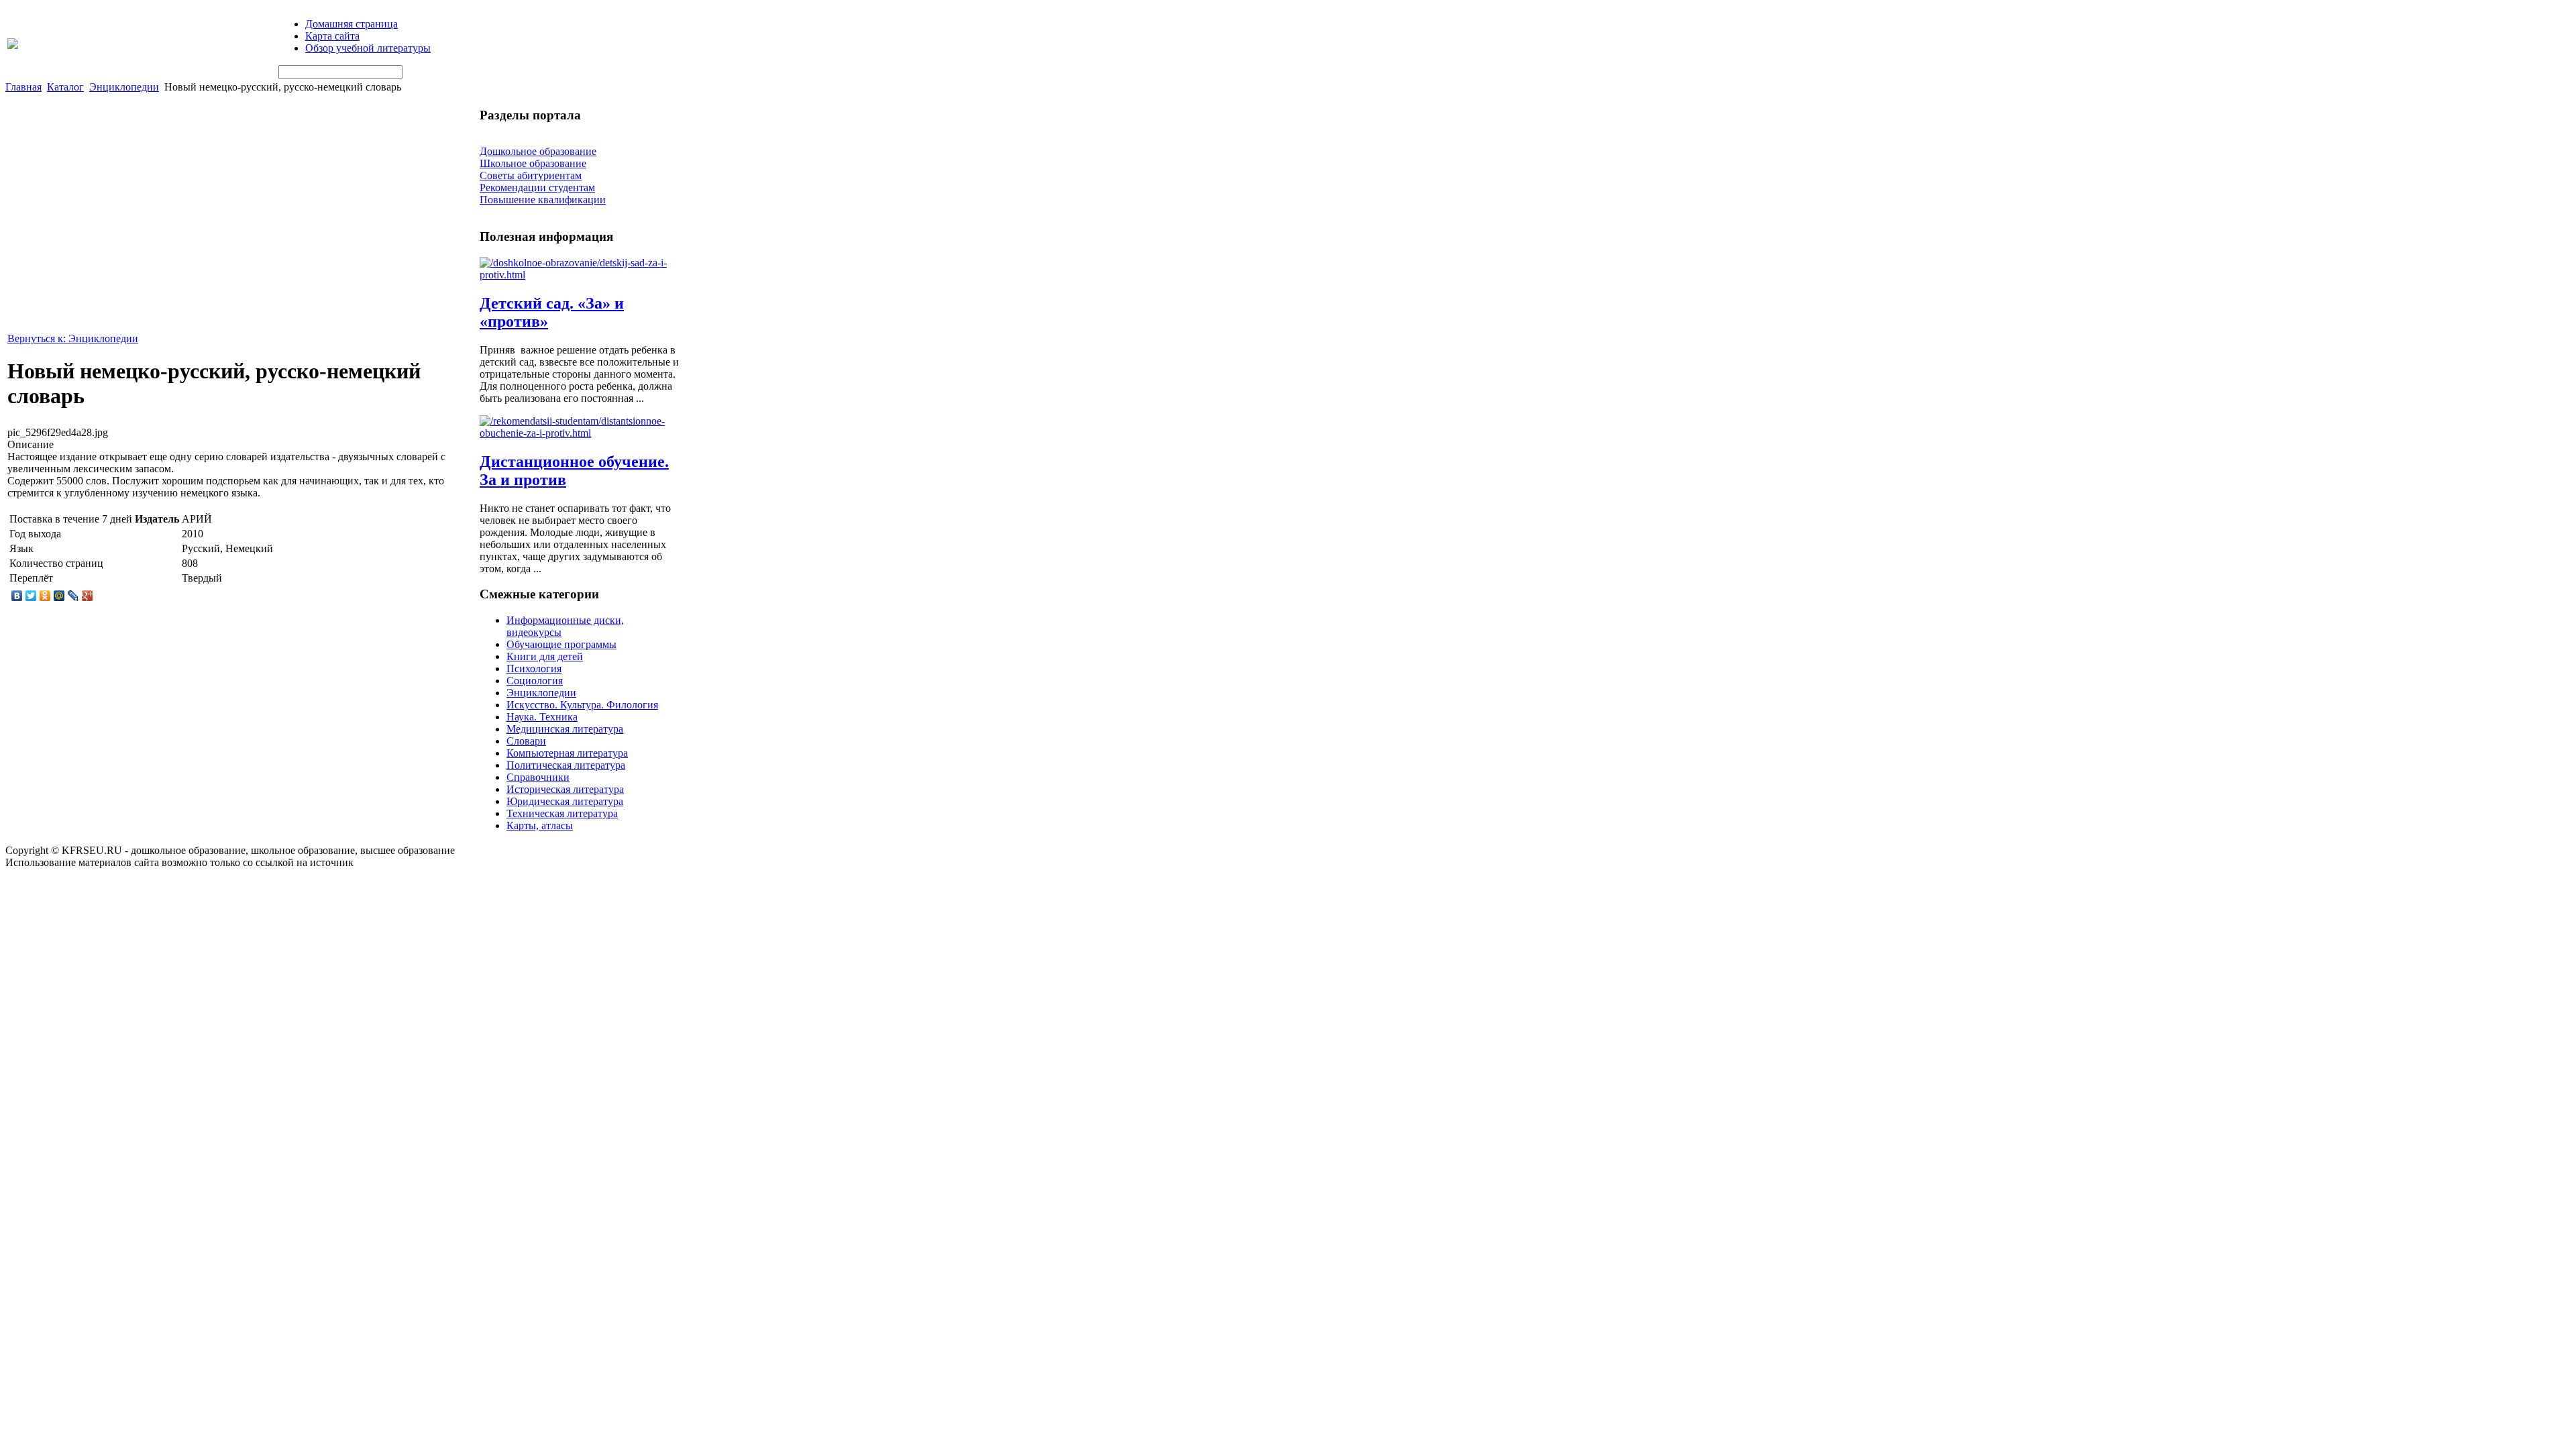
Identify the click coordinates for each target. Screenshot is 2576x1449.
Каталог (65, 87)
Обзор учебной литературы (368, 48)
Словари (526, 741)
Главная (23, 87)
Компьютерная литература (567, 753)
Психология (534, 668)
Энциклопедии (124, 87)
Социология (535, 681)
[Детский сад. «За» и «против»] (580, 275)
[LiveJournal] (73, 596)
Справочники (538, 777)
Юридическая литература (565, 801)
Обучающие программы (561, 644)
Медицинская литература (565, 729)
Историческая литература (565, 789)
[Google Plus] (88, 596)
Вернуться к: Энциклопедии (73, 338)
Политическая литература (566, 765)
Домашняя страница (352, 24)
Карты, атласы (540, 825)
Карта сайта (332, 36)
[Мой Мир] (59, 596)
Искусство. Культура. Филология (582, 705)
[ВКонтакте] (17, 596)
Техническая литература (562, 813)
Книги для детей (545, 656)
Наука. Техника (542, 717)
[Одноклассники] (45, 596)
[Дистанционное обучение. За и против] (580, 433)
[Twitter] (31, 596)
